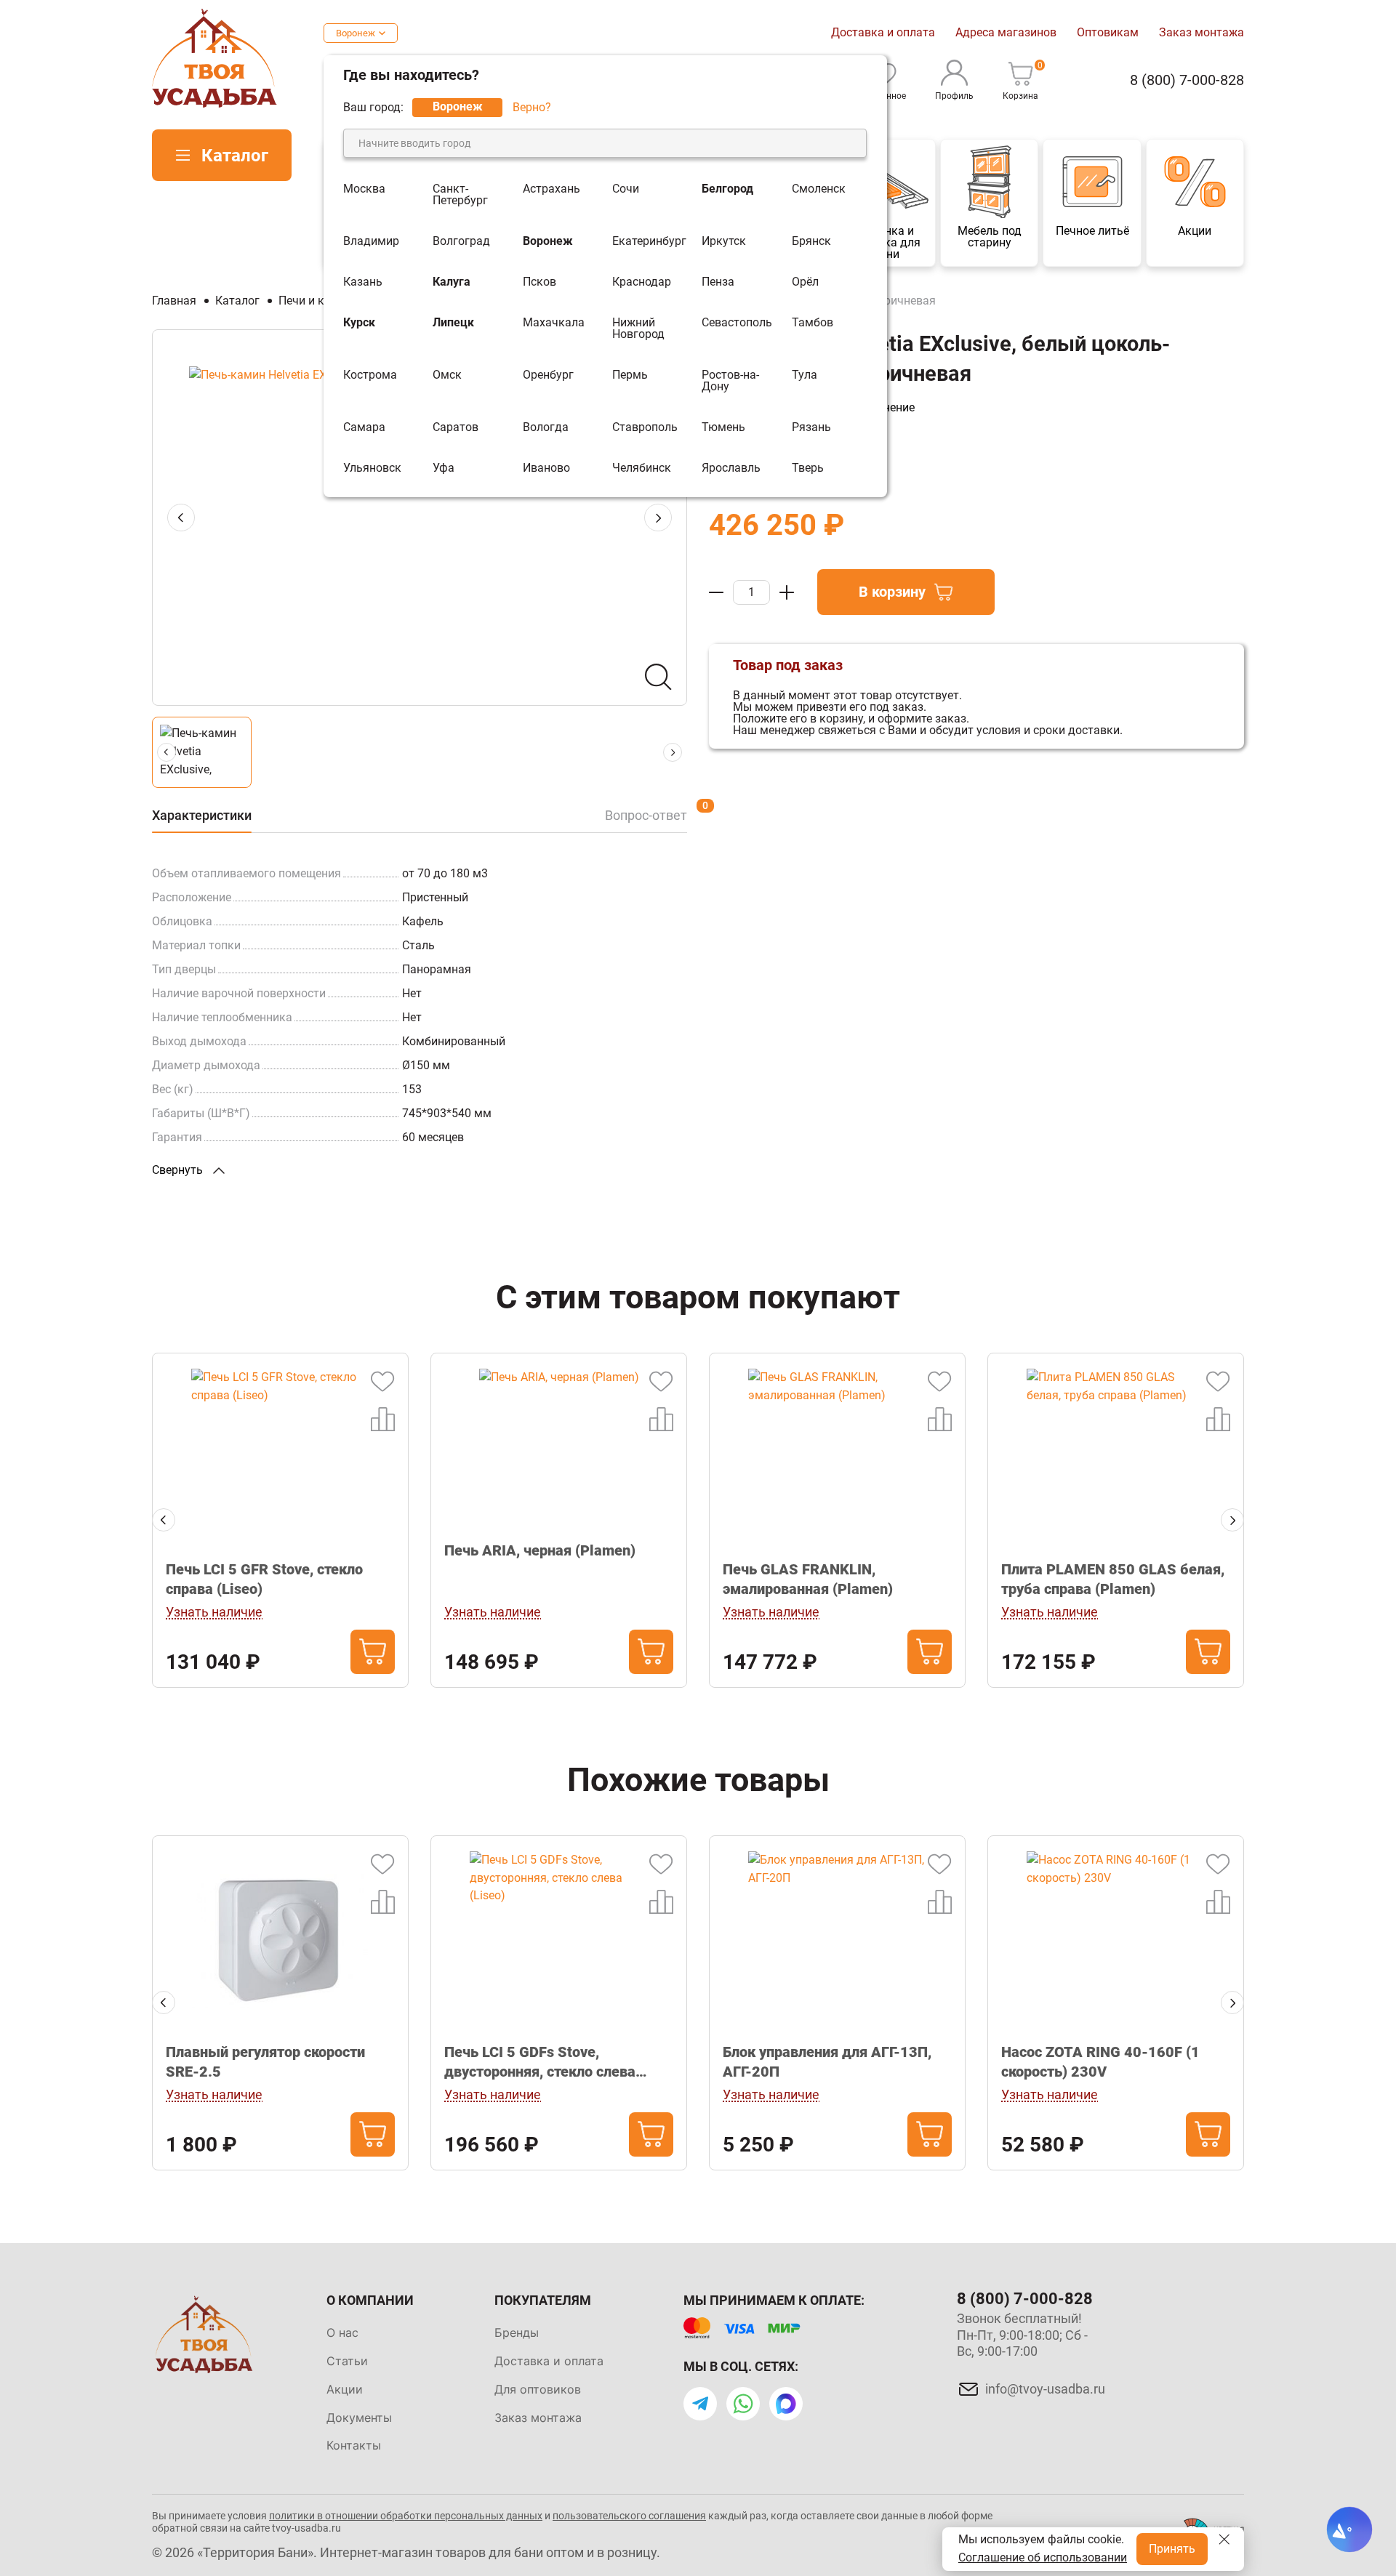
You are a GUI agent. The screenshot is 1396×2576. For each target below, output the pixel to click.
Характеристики (202, 815)
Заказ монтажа (1202, 32)
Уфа (444, 468)
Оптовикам (1108, 32)
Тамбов (813, 323)
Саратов (456, 427)
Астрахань (551, 189)
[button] (164, 1520)
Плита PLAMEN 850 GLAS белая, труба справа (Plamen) (1113, 1579)
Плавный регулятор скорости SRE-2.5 (265, 2062)
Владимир (371, 241)
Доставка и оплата (883, 32)
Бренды (517, 2333)
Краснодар (642, 282)
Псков (539, 282)
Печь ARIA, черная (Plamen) (540, 1550)
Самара (364, 427)
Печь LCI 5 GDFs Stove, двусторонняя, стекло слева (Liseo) (540, 2062)
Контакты (354, 2445)
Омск (447, 375)
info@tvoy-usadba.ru (1045, 2389)
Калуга (452, 282)
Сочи (626, 189)
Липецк (453, 323)
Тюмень (723, 427)
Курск (359, 323)
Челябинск (642, 468)
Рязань (811, 427)
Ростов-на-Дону (730, 381)
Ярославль (731, 468)
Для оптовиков (538, 2389)
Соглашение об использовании (1043, 2557)
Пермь (630, 375)
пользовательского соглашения (629, 2516)
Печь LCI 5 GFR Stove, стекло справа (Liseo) (264, 1579)
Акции (345, 2389)
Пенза (718, 282)
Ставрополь (645, 427)
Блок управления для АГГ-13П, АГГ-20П (827, 2062)
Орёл (805, 282)
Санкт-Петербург (460, 195)
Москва (364, 189)
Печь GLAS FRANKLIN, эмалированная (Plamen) (808, 1579)
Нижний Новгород (638, 329)
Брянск (811, 241)
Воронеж (356, 33)
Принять (1172, 2549)
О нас (342, 2333)
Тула (805, 375)
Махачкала (554, 323)
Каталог (235, 156)
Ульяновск (372, 468)
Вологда (546, 427)
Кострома (370, 375)
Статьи (347, 2361)
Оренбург (548, 375)
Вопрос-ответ (646, 815)
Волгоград (461, 241)
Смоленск (819, 189)
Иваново (546, 468)
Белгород (727, 189)
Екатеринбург (649, 241)
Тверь (808, 468)
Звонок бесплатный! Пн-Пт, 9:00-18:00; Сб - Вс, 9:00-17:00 (1022, 2335)
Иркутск (724, 241)
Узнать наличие (214, 1612)
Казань (363, 282)
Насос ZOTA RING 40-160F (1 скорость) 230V (1100, 2062)
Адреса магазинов (1006, 32)
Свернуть (179, 1170)
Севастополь (737, 323)
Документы (359, 2418)
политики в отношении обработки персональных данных (406, 2516)
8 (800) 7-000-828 (1187, 80)
